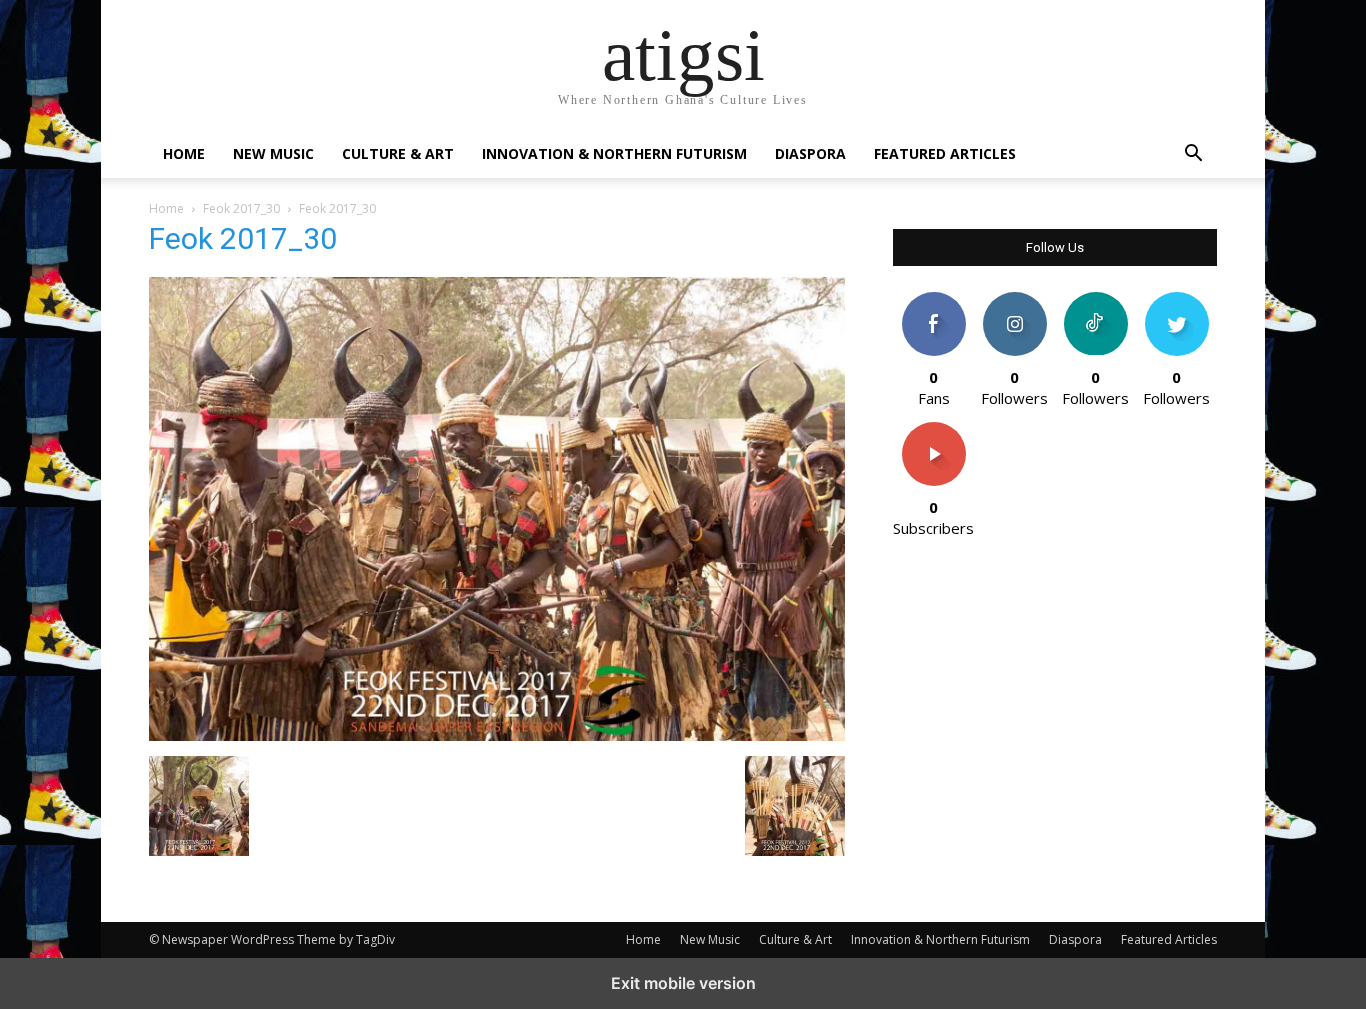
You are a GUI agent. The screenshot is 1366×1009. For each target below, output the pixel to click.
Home (184, 153)
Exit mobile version (683, 983)
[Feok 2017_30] (497, 735)
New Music (273, 153)
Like (933, 299)
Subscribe (934, 429)
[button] (1193, 155)
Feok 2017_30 (241, 208)
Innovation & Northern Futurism (614, 153)
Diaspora (810, 153)
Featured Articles (945, 153)
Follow (1014, 299)
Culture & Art (398, 153)
